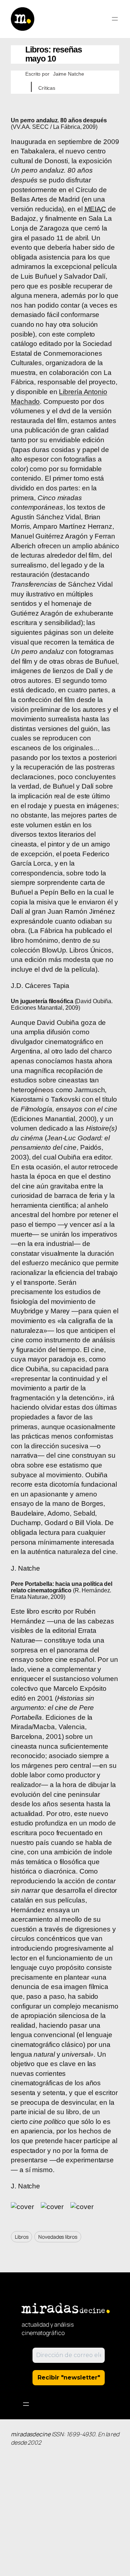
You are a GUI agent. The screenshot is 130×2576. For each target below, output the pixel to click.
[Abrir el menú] (115, 19)
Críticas (47, 88)
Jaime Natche (69, 74)
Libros (21, 2237)
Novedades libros (58, 2237)
